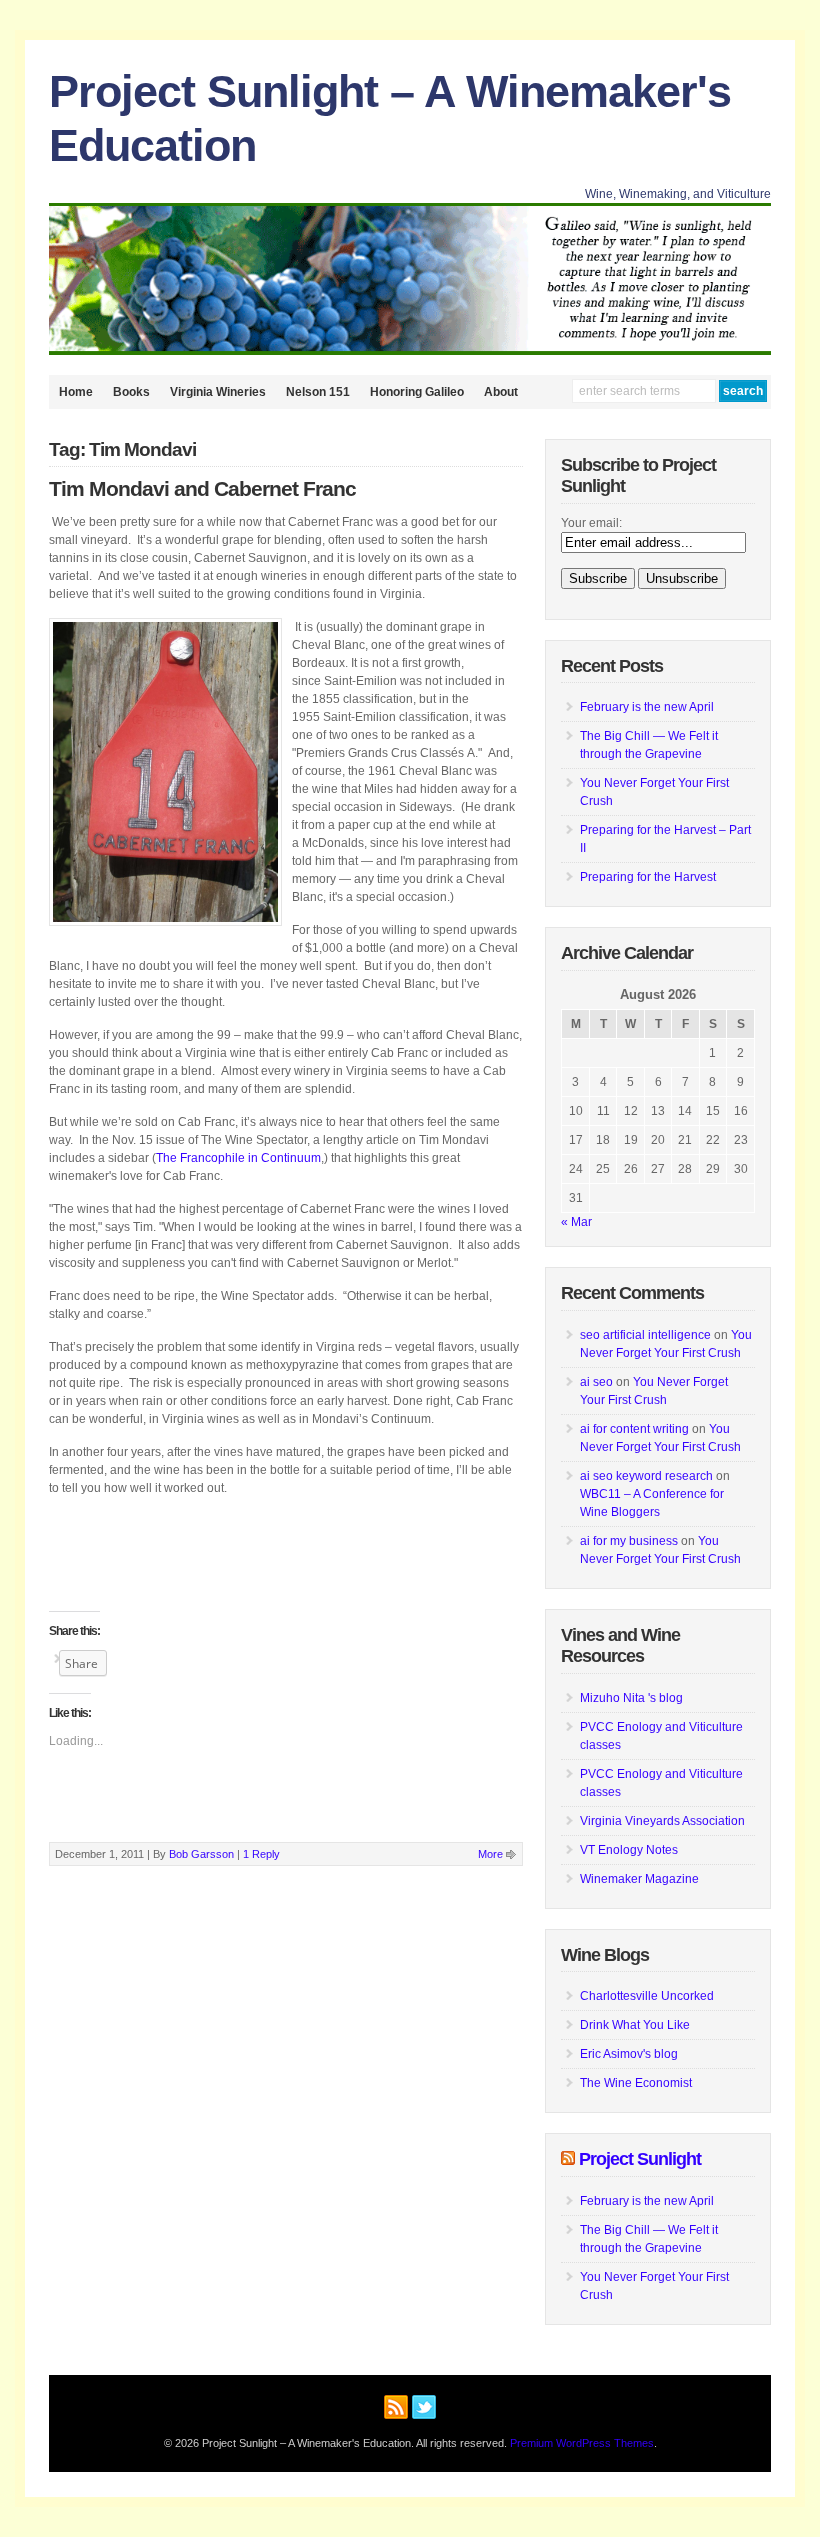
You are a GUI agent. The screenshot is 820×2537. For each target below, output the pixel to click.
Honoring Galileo (417, 392)
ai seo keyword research (646, 1476)
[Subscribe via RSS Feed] (396, 2404)
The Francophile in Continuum (238, 1158)
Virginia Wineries (218, 392)
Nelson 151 (318, 392)
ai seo (596, 1382)
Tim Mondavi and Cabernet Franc (202, 489)
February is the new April (647, 707)
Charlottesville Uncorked (647, 1996)
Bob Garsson (201, 1854)
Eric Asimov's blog (629, 2054)
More (490, 1854)
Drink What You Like (635, 2025)
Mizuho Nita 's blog (631, 1698)
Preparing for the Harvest (648, 877)
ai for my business (629, 1541)
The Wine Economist (636, 2083)
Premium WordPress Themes (582, 2443)
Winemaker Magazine (639, 1879)
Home (76, 392)
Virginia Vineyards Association (662, 1821)
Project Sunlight (640, 2159)
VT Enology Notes (629, 1850)
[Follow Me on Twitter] (424, 2404)
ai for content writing (634, 1429)
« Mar (576, 1222)
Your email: (591, 523)
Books (131, 392)
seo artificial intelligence (645, 1335)
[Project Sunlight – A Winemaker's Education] (410, 351)
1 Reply (261, 1854)
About (501, 392)
